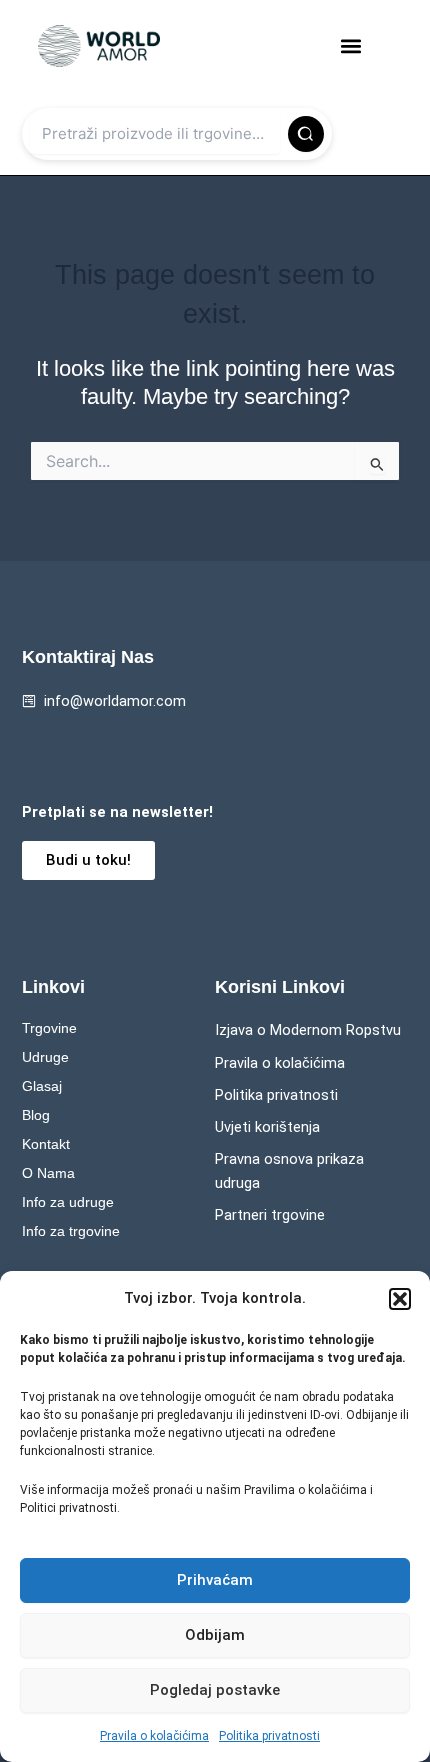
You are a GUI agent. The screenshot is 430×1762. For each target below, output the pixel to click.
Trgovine (49, 1028)
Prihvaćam (215, 1580)
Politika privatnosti (269, 1736)
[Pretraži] (306, 134)
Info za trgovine (71, 1231)
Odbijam (215, 1635)
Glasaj (42, 1086)
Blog (36, 1115)
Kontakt (46, 1144)
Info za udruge (68, 1202)
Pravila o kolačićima (154, 1736)
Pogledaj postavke (215, 1690)
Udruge (45, 1057)
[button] (400, 1299)
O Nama (48, 1173)
